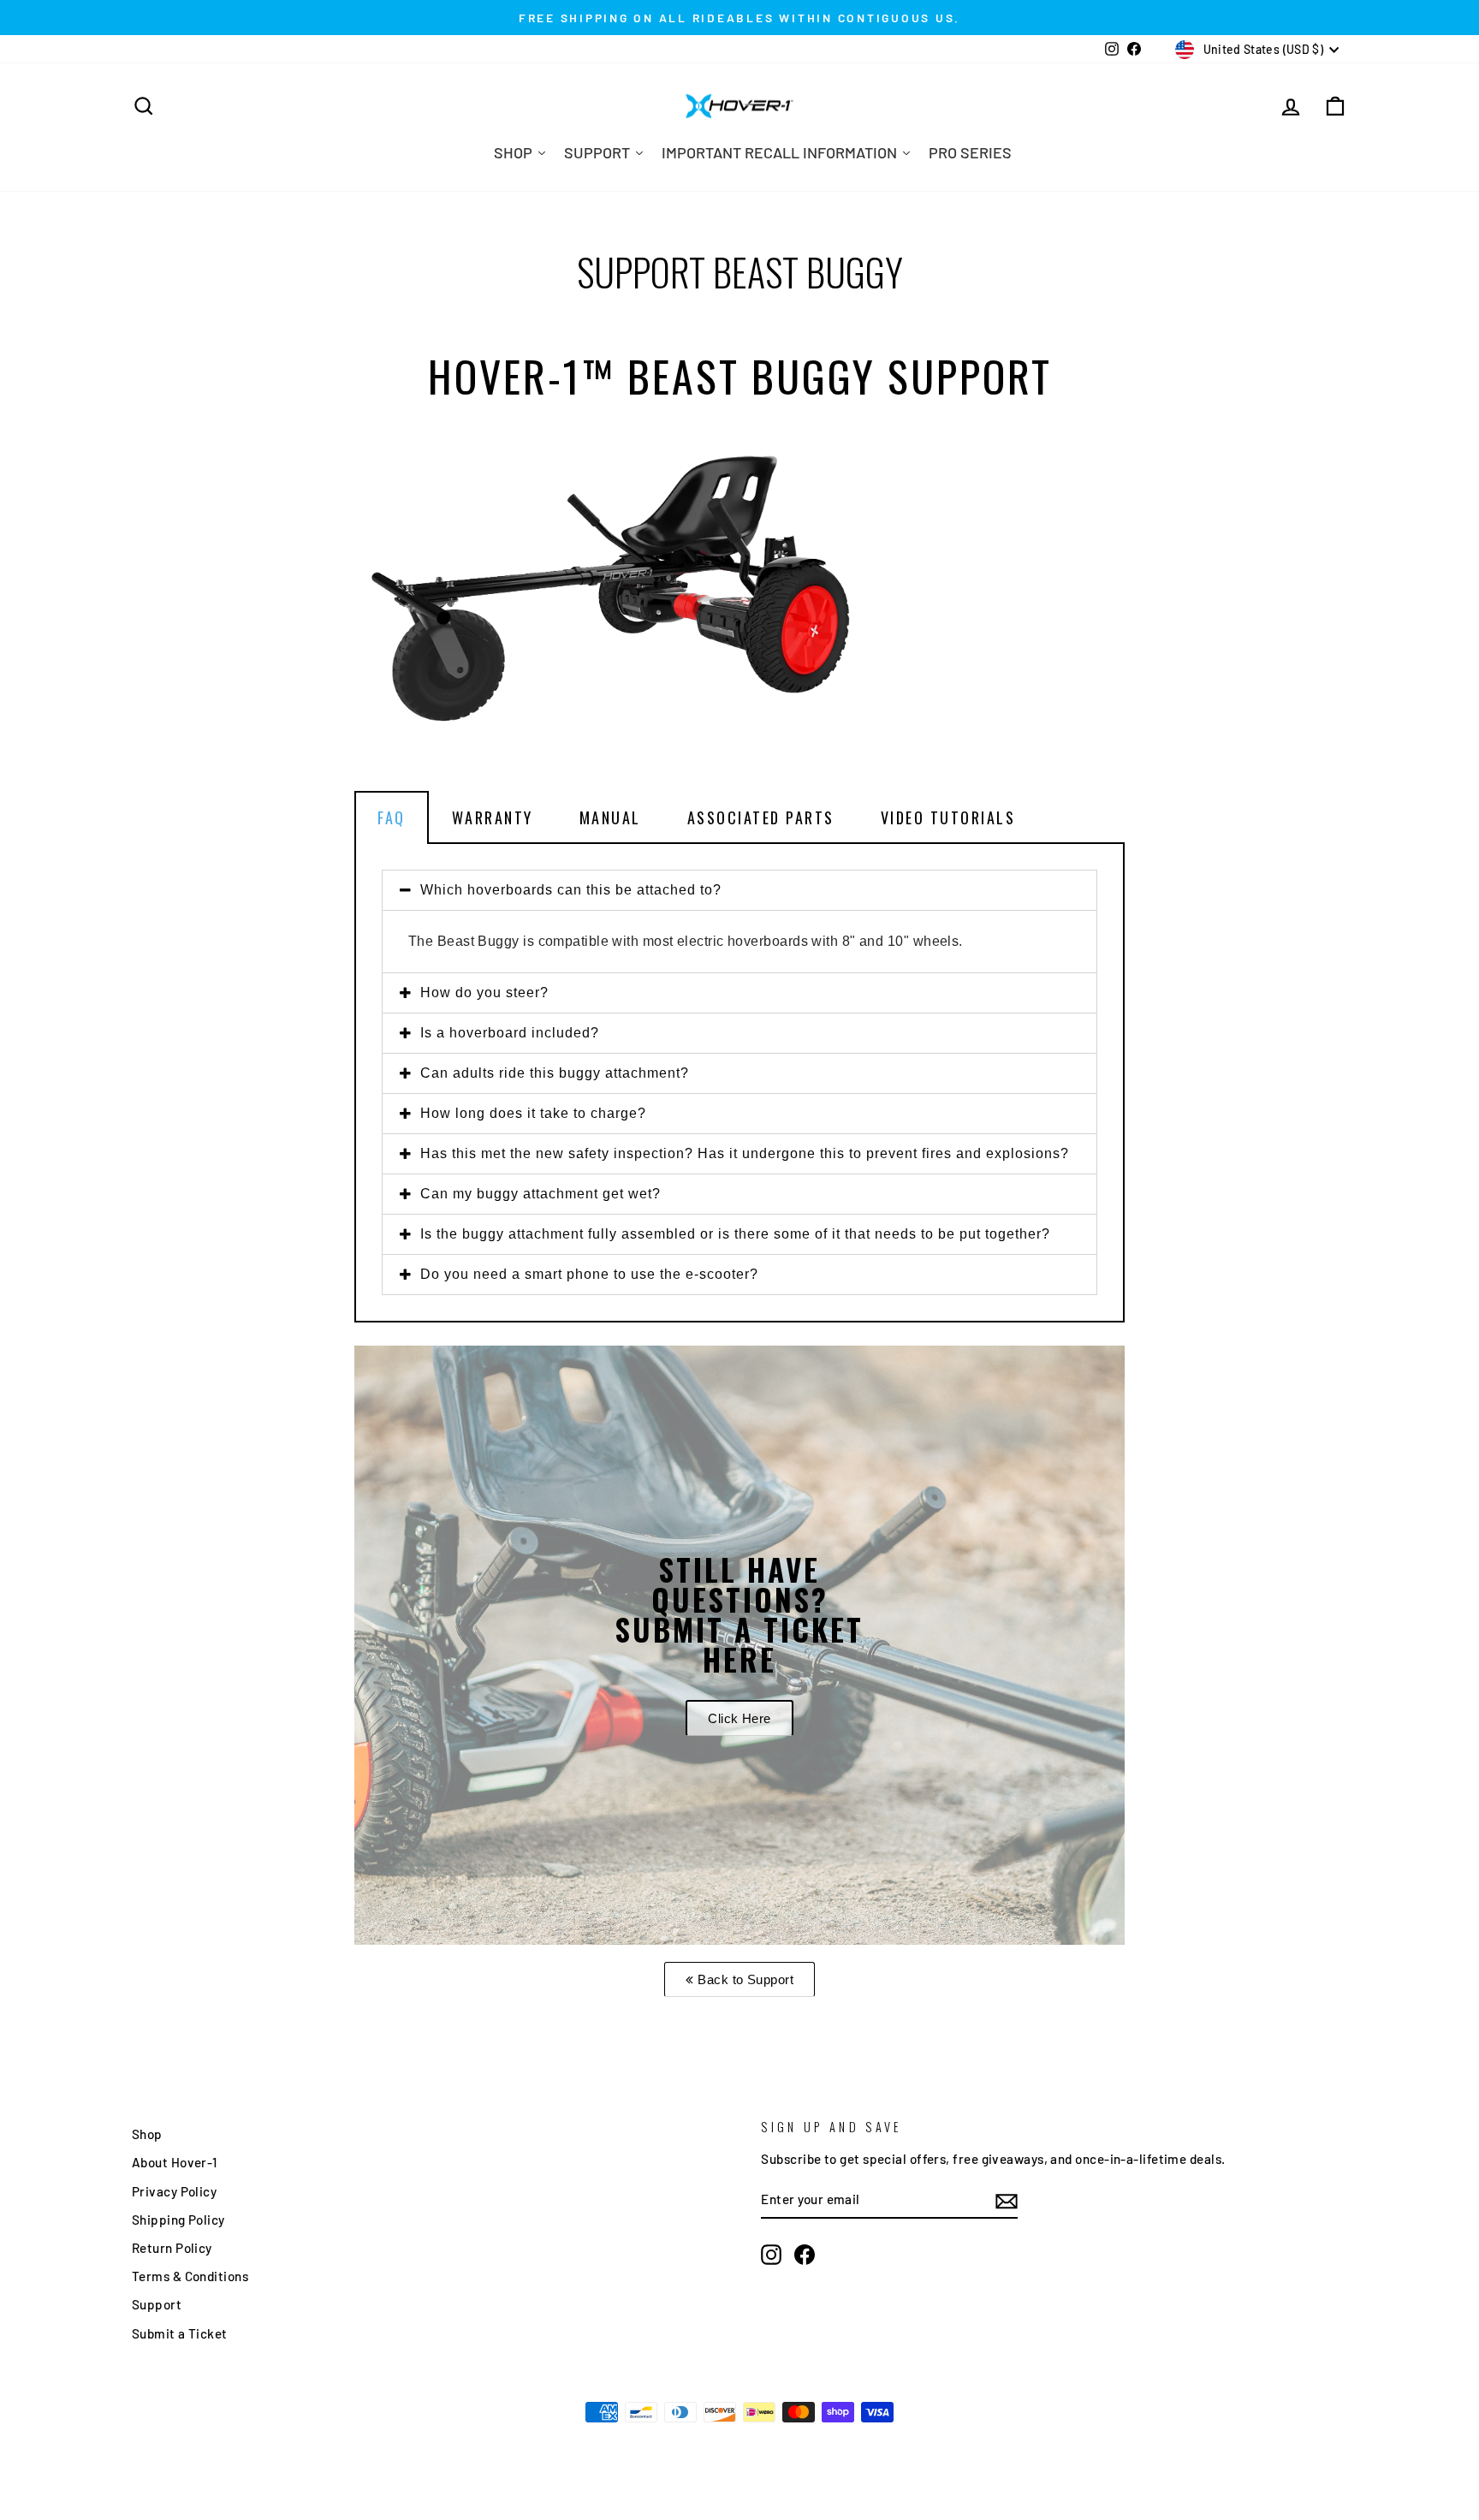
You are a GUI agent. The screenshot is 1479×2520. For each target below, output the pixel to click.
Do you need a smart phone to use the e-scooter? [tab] (589, 1274)
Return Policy (172, 2248)
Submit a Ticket (180, 2333)
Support (157, 2304)
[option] (739, 1645)
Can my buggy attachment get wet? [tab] (541, 1194)
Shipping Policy (178, 2220)
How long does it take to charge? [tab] (533, 1113)
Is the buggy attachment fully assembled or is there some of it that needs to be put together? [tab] (735, 1234)
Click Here (739, 1718)
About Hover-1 (175, 2162)
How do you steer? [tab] (484, 993)
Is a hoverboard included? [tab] (510, 1033)
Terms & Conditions (190, 2276)
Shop (147, 2134)
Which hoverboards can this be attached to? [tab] (571, 890)
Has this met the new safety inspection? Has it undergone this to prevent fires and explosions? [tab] (745, 1153)
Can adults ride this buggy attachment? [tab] (555, 1073)
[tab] (739, 817)
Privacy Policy (174, 2191)
